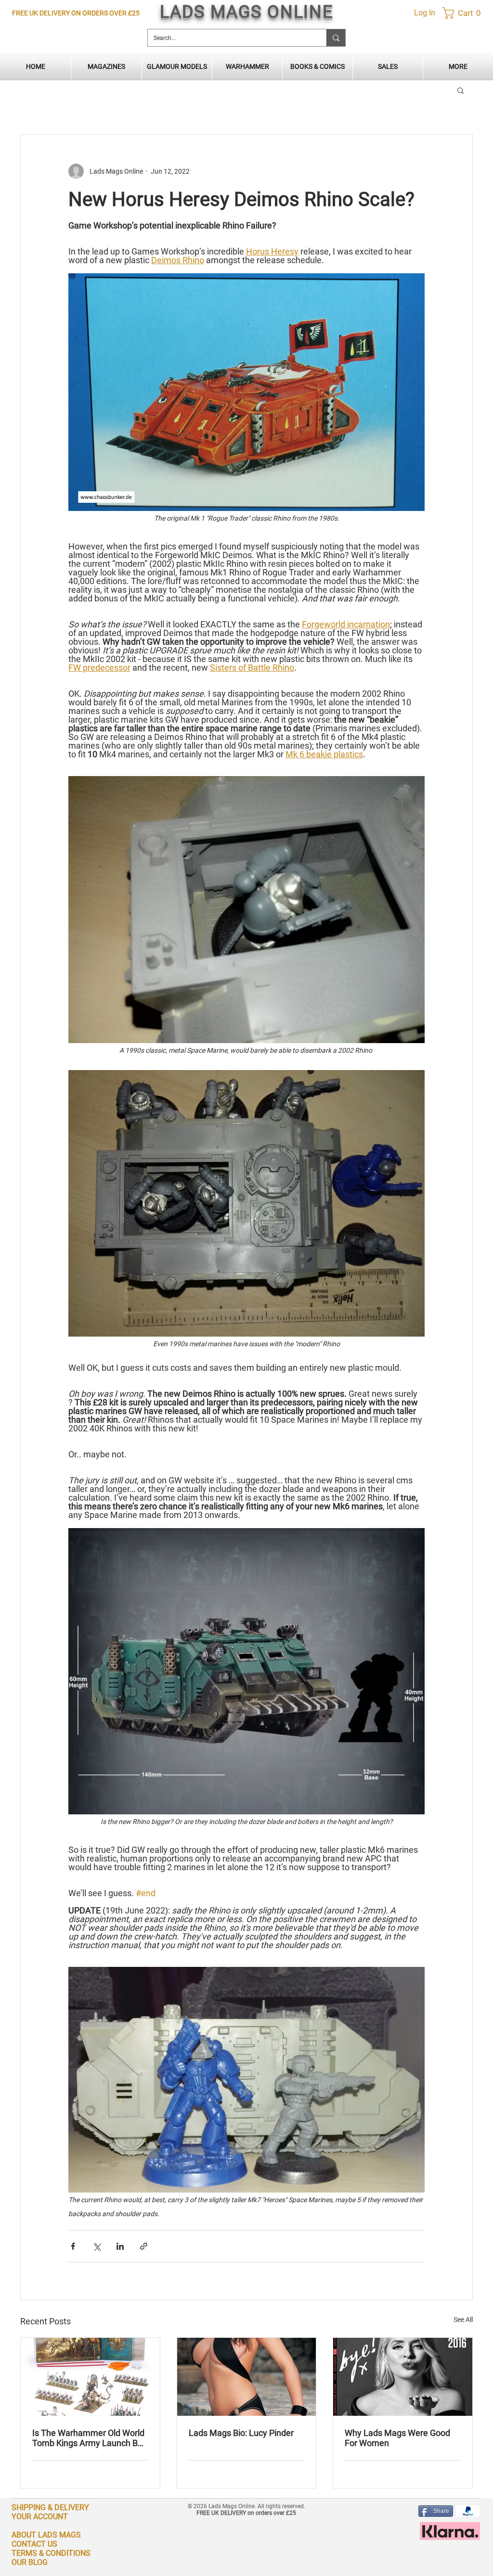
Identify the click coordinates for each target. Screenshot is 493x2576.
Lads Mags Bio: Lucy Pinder (241, 2433)
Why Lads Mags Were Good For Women (397, 2438)
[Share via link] (144, 2246)
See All (463, 2320)
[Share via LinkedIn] (120, 2246)
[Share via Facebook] (73, 2246)
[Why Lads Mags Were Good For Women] (403, 2377)
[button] (454, 13)
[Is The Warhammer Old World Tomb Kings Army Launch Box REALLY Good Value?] (90, 2377)
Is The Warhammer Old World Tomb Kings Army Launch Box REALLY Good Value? (90, 2438)
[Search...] (336, 38)
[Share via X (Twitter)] (97, 2246)
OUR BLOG (30, 2562)
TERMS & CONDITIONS (51, 2553)
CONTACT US (34, 2544)
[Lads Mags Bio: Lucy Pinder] (247, 2377)
